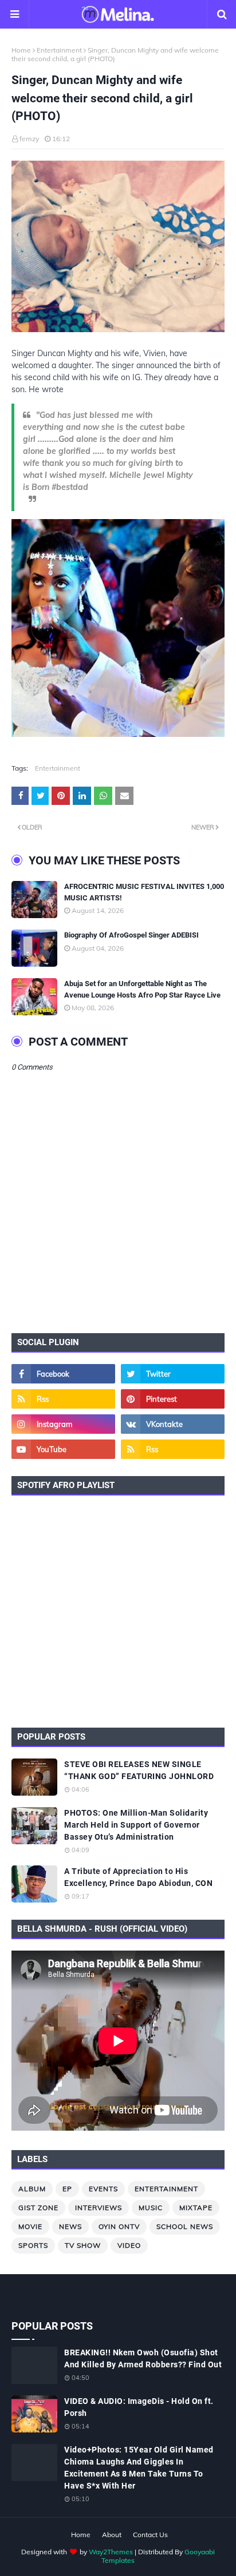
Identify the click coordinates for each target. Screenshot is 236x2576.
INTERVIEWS (99, 2208)
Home (21, 50)
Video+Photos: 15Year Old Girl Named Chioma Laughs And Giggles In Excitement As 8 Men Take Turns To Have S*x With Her (139, 2468)
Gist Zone (38, 2208)
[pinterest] (173, 1399)
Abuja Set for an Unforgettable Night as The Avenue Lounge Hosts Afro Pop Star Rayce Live (142, 989)
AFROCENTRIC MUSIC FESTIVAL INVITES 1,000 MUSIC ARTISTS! (144, 892)
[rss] (63, 1399)
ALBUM (32, 2189)
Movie (30, 2226)
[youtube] (63, 1449)
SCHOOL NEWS (185, 2226)
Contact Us (150, 2535)
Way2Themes (111, 2552)
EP (67, 2189)
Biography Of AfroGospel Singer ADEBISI (131, 935)
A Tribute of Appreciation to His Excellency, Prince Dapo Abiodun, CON (138, 1877)
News (70, 2226)
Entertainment (59, 50)
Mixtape (196, 2208)
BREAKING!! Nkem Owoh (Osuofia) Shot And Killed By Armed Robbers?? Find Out (143, 2358)
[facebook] (63, 1374)
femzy (29, 139)
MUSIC (151, 2208)
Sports (33, 2245)
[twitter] (173, 1374)
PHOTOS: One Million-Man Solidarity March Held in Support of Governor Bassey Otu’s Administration (136, 1825)
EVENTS (103, 2189)
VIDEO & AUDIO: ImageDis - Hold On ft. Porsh (139, 2407)
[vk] (173, 1424)
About (112, 2535)
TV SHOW (83, 2245)
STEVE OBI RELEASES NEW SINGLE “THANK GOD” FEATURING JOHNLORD (139, 1770)
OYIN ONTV (119, 2226)
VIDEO (129, 2245)
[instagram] (63, 1424)
